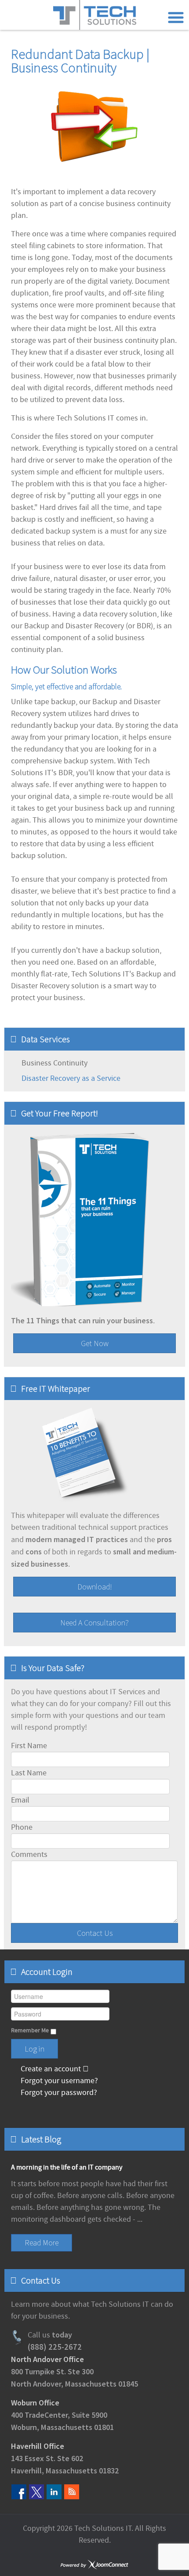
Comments (29, 1855)
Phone (22, 1827)
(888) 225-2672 (55, 2347)
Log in (35, 2049)
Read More (42, 2243)
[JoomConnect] (94, 2565)
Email (20, 1800)
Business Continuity (55, 1063)
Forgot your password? (58, 2093)
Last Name (29, 1773)
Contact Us (95, 1933)
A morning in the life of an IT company (67, 2167)
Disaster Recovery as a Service (71, 1078)
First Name (29, 1746)
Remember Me (30, 2031)
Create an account (51, 2069)
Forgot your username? (58, 2081)
